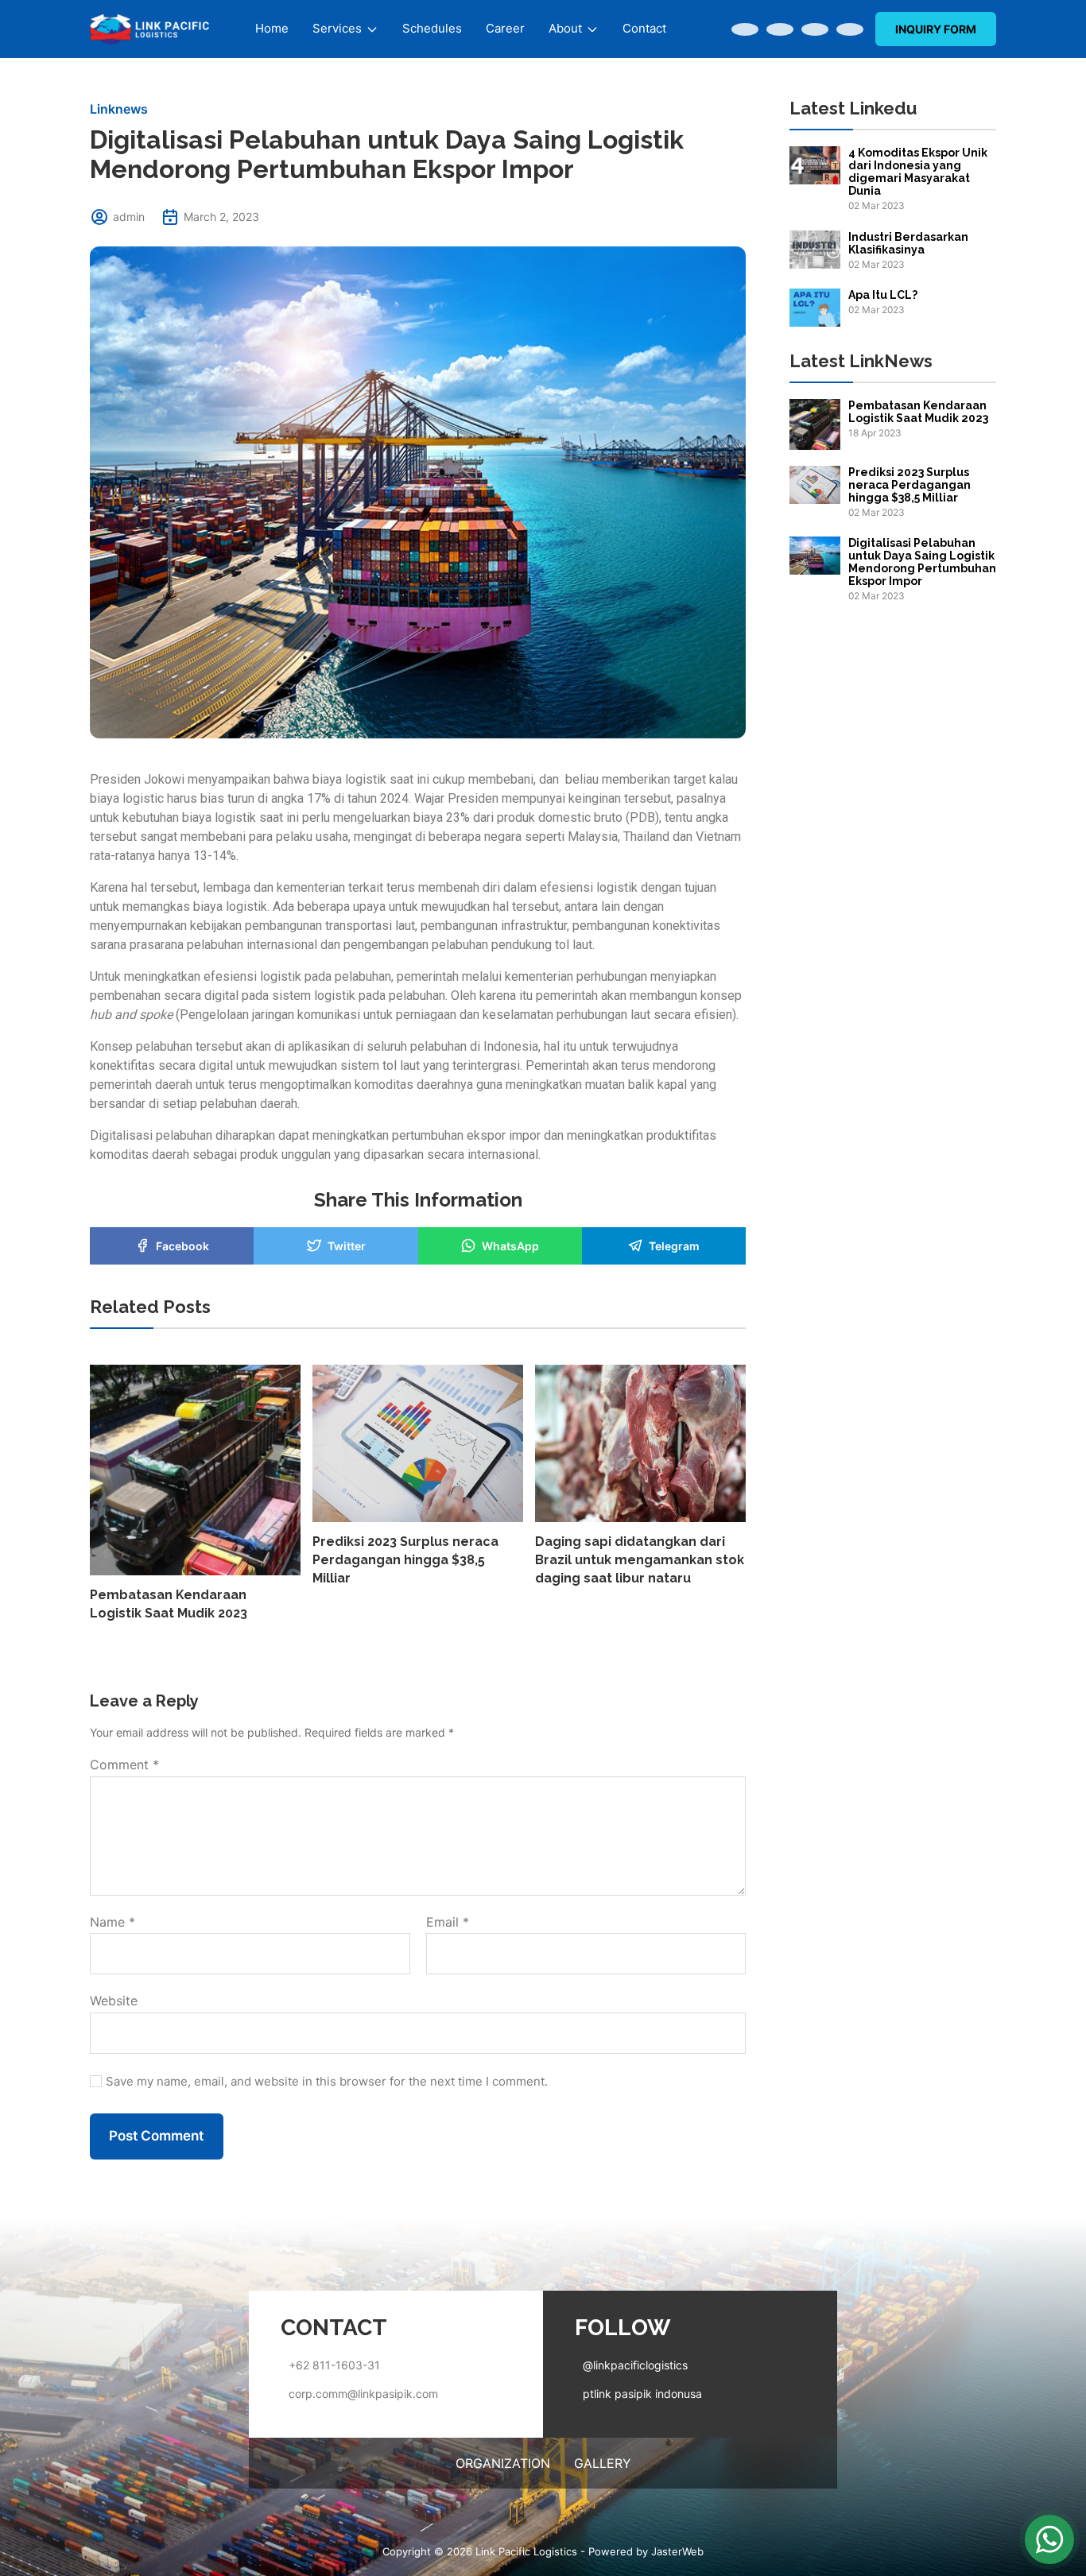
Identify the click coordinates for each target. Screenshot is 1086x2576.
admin (129, 217)
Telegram (674, 1246)
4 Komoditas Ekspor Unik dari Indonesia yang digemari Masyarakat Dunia (918, 172)
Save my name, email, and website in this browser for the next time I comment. (327, 2082)
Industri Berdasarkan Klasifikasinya (908, 243)
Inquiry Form (936, 29)
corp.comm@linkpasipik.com (363, 2394)
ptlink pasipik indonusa (642, 2394)
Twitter (347, 1246)
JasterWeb (677, 2551)
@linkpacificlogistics (635, 2365)
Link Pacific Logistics (526, 2551)
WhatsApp (510, 1246)
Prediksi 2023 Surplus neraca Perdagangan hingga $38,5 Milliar (405, 1560)
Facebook (182, 1246)
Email (448, 1923)
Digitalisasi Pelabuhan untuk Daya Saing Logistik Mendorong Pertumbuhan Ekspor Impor (922, 562)
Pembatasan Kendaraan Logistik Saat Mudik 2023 (918, 412)
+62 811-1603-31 (334, 2365)
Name (112, 1923)
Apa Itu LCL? (883, 295)
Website (114, 2001)
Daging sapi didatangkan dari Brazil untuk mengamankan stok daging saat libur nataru (640, 1560)
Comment (124, 1765)
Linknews (119, 109)
